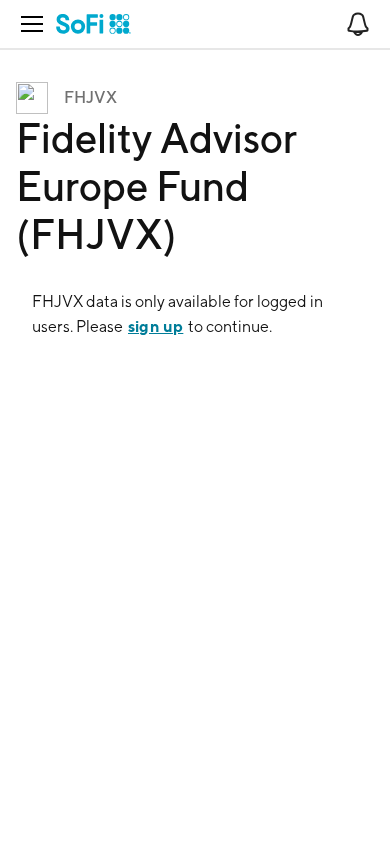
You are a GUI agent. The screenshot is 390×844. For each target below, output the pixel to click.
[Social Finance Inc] (93, 24)
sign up (155, 326)
